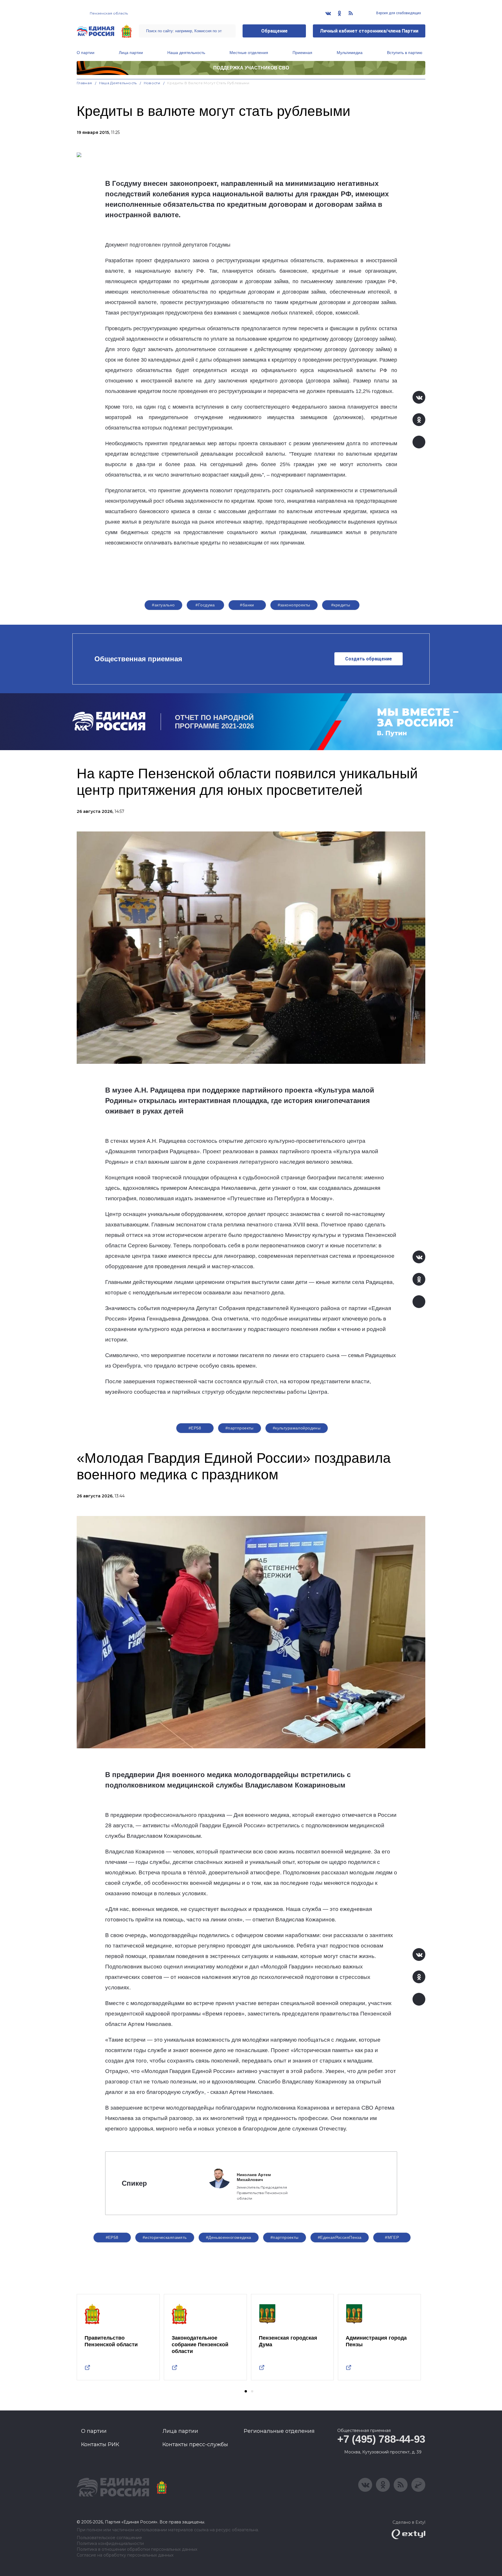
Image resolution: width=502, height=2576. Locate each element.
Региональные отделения (279, 2431)
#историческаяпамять (165, 2237)
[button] (246, 2391)
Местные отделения (249, 53)
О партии (86, 53)
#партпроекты (240, 1428)
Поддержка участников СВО (251, 68)
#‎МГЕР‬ (392, 2237)
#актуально (163, 605)
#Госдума (205, 605)
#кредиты (341, 605)
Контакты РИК (100, 2444)
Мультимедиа (350, 53)
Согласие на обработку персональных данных (125, 2555)
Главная (84, 83)
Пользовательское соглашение (109, 2538)
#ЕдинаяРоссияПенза (340, 2237)
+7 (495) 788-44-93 (381, 2439)
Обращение (274, 31)
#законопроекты (294, 605)
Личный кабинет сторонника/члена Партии (369, 31)
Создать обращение (369, 659)
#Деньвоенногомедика (229, 2237)
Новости (152, 83)
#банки (247, 605)
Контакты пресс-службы (195, 2444)
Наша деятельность (186, 53)
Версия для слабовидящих (398, 13)
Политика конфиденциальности (110, 2544)
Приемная (302, 53)
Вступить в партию (405, 53)
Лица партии (131, 53)
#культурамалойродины (297, 1428)
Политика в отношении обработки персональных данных (137, 2549)
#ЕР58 (195, 1428)
